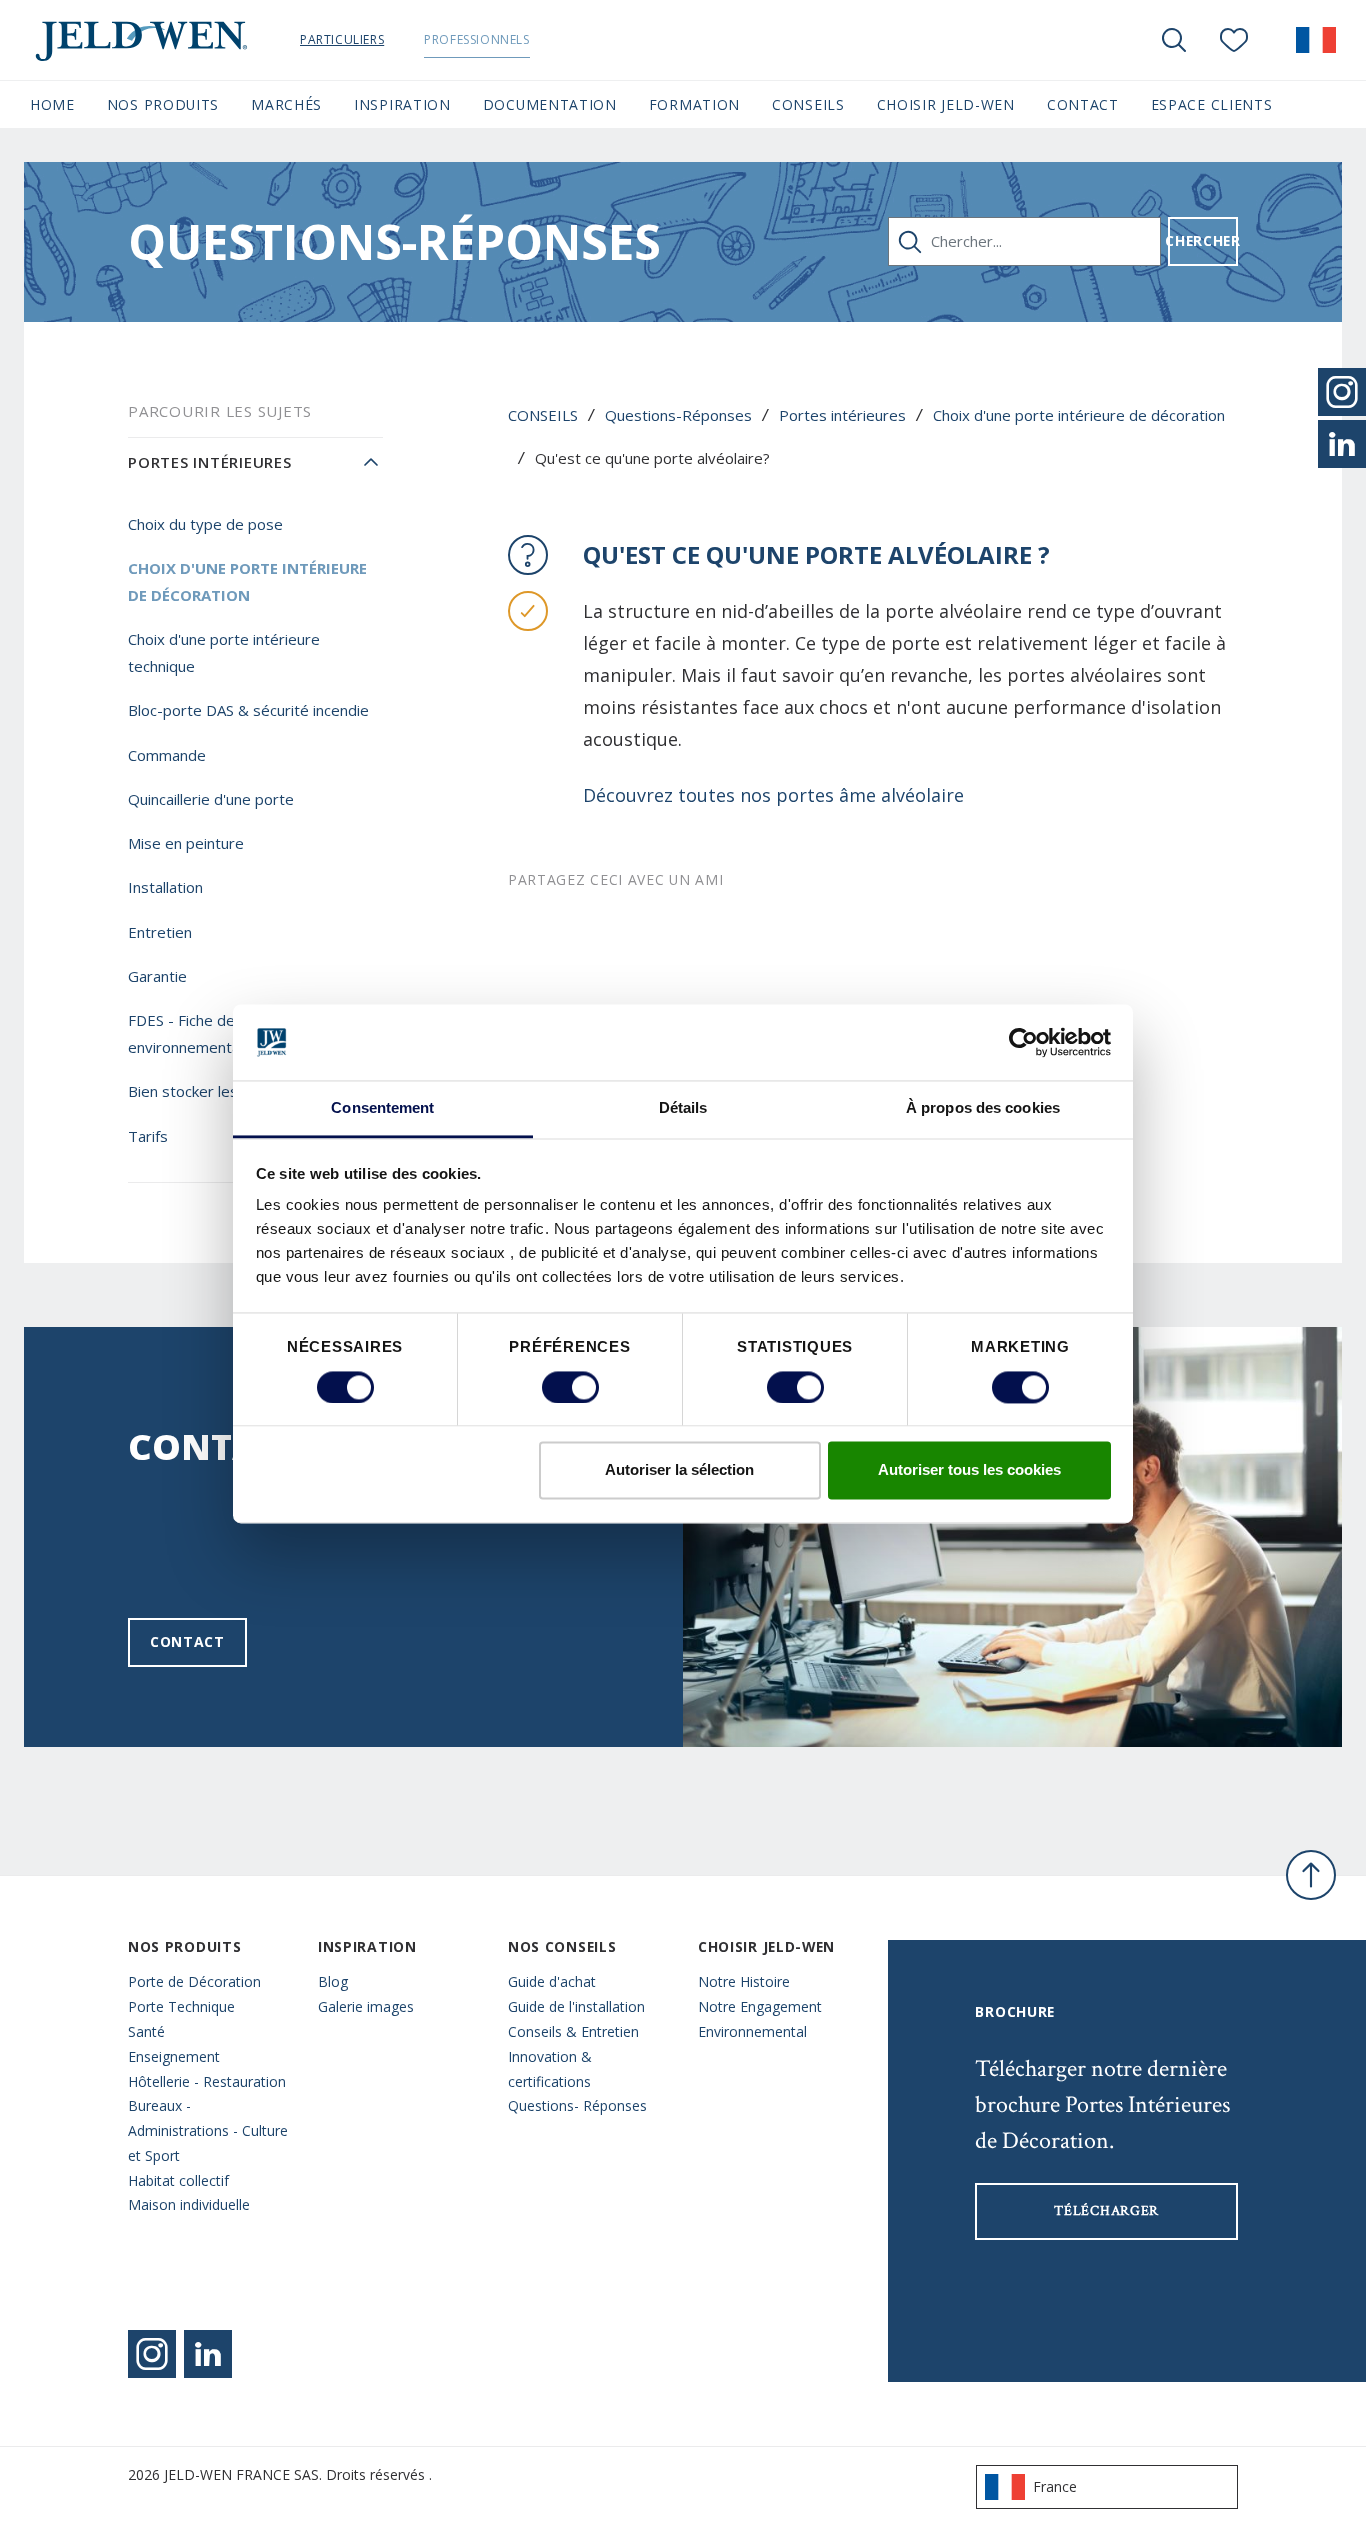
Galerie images (366, 2006)
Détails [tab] (683, 1108)
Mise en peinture (186, 843)
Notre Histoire (744, 1981)
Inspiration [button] (402, 104)
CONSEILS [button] (808, 104)
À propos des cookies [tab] (983, 1108)
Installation (165, 887)
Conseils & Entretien (573, 2031)
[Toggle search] (1174, 40)
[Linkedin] (208, 2354)
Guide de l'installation (576, 2006)
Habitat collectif (178, 2180)
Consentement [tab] (382, 1108)
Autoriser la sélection (679, 1470)
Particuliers (342, 39)
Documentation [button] (550, 104)
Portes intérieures (842, 415)
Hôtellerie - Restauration (207, 2081)
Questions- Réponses (577, 2105)
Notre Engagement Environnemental (760, 2019)
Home (52, 104)
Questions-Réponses (678, 415)
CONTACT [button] (1083, 104)
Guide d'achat (552, 1981)
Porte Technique (181, 2006)
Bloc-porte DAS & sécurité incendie (248, 710)
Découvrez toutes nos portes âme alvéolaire (773, 795)
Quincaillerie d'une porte (211, 799)
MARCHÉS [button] (286, 104)
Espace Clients (1212, 104)
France (1055, 2486)
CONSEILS (543, 415)
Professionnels (476, 39)
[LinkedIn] (1342, 444)
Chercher (1203, 240)
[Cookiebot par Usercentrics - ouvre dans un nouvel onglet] (1023, 1042)
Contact (187, 1641)
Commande (167, 755)
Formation (694, 104)
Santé (146, 2031)
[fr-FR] (1316, 40)
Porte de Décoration (194, 1981)
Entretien (160, 932)
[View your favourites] (1234, 40)
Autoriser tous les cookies (969, 1470)
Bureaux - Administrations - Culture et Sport (208, 2130)
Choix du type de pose (205, 524)
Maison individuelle (189, 2204)
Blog (333, 1981)
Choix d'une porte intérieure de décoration (1079, 415)
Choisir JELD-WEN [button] (946, 104)
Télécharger (1106, 2211)
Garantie (157, 976)
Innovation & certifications (550, 2069)
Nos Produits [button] (163, 104)
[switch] (570, 1387)
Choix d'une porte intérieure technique (224, 652)
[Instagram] (152, 2354)
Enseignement (174, 2056)
